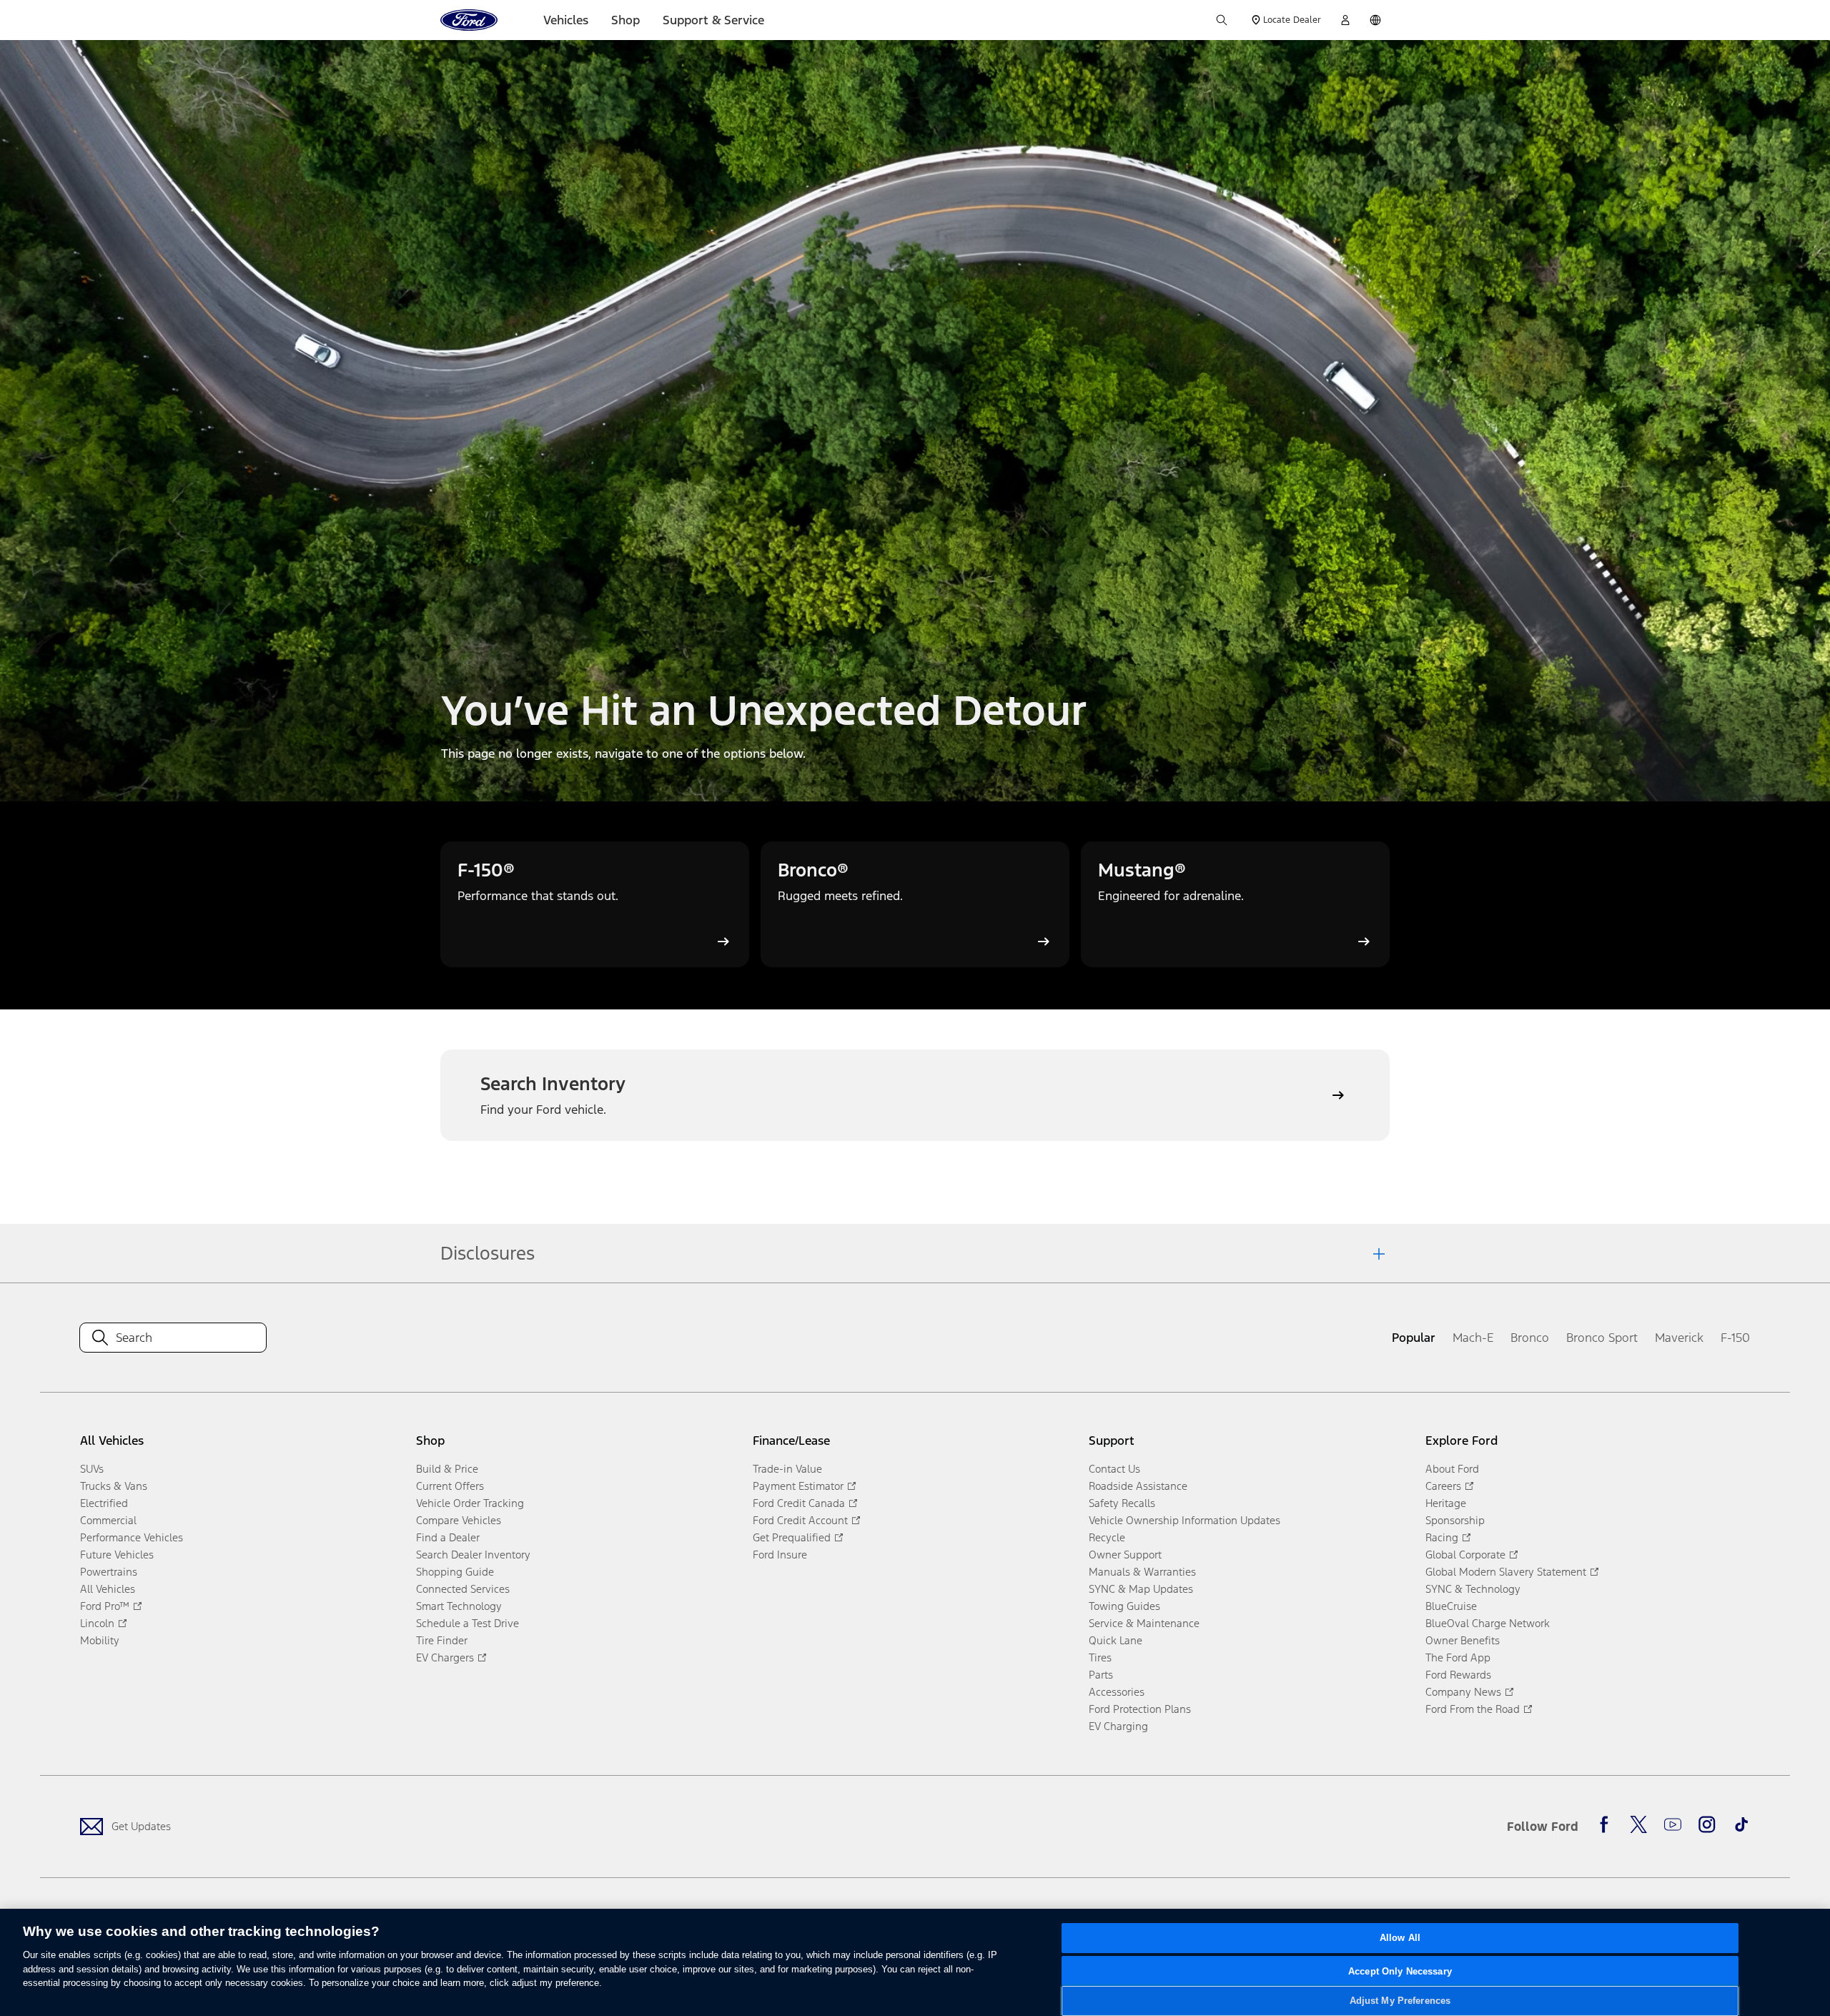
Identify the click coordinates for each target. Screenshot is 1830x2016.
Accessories (1117, 1692)
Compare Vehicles (459, 1520)
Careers (1443, 1486)
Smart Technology (459, 1606)
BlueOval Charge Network (1488, 1623)
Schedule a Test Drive (468, 1623)
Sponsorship (1455, 1520)
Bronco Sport (1602, 1338)
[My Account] (1345, 20)
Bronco (1530, 1338)
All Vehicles (108, 1589)
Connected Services (463, 1589)
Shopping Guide (455, 1572)
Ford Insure (780, 1555)
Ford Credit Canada (799, 1503)
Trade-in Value (787, 1469)
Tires (1100, 1657)
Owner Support (1125, 1555)
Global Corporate (1465, 1555)
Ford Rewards (1458, 1675)
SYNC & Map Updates (1141, 1589)
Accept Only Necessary (1400, 1971)
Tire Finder (442, 1640)
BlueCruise (1451, 1606)
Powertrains (109, 1572)
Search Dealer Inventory (473, 1555)
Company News (1463, 1692)
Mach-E (1473, 1338)
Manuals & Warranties (1142, 1572)
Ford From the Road (1473, 1709)
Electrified (104, 1503)
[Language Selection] (1375, 20)
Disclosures (488, 1253)
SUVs (92, 1469)
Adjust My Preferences (1400, 2001)
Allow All (1400, 1938)
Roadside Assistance (1138, 1486)
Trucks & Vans (114, 1486)
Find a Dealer (448, 1537)
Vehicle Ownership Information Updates (1184, 1520)
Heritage (1446, 1503)
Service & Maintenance (1144, 1623)
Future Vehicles (117, 1555)
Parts (1101, 1675)
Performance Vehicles (132, 1537)
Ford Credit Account (800, 1520)
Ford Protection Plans (1140, 1709)
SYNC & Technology (1473, 1589)
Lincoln (97, 1623)
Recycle (1107, 1537)
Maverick (1679, 1338)
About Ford (1452, 1469)
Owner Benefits (1463, 1640)
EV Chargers (445, 1657)
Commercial (108, 1520)
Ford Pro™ (105, 1606)
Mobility (100, 1640)
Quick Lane (1116, 1640)
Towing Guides (1124, 1606)
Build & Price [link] (447, 1469)
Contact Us (1114, 1469)
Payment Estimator (798, 1486)
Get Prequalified (792, 1537)
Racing (1442, 1537)
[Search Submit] (1222, 20)
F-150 (1735, 1338)
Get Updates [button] (141, 1826)
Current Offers (450, 1486)
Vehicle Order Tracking (470, 1503)
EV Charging (1118, 1726)
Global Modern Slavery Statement (1506, 1572)
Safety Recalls (1122, 1503)
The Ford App (1458, 1657)
